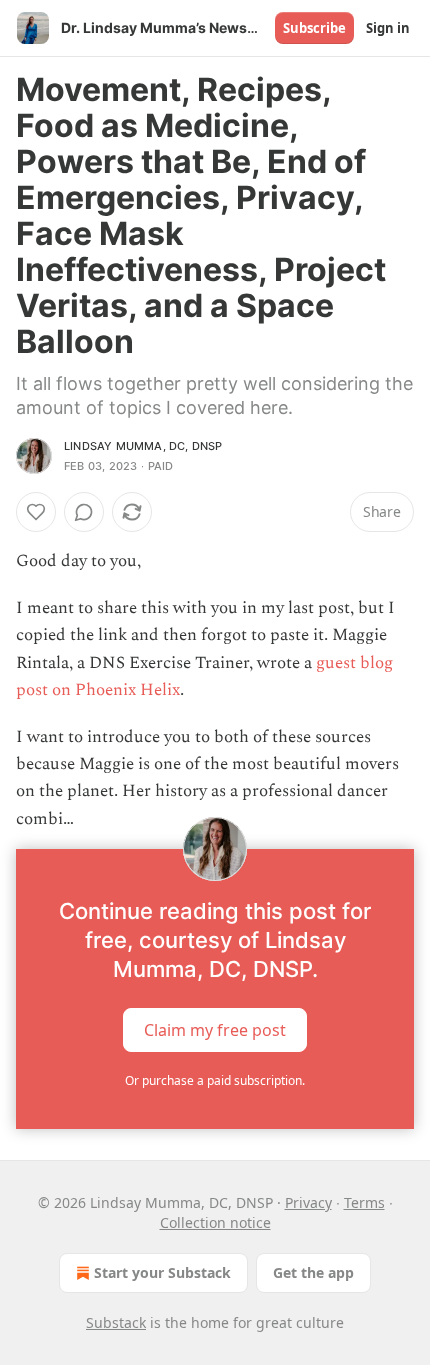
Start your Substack (162, 1272)
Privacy (308, 1202)
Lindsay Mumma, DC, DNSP (143, 446)
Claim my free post (215, 1029)
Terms (364, 1202)
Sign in (388, 28)
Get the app (313, 1272)
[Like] (36, 512)
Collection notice (215, 1222)
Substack (116, 1322)
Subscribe (314, 28)
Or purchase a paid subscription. (215, 1080)
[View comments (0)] (84, 512)
